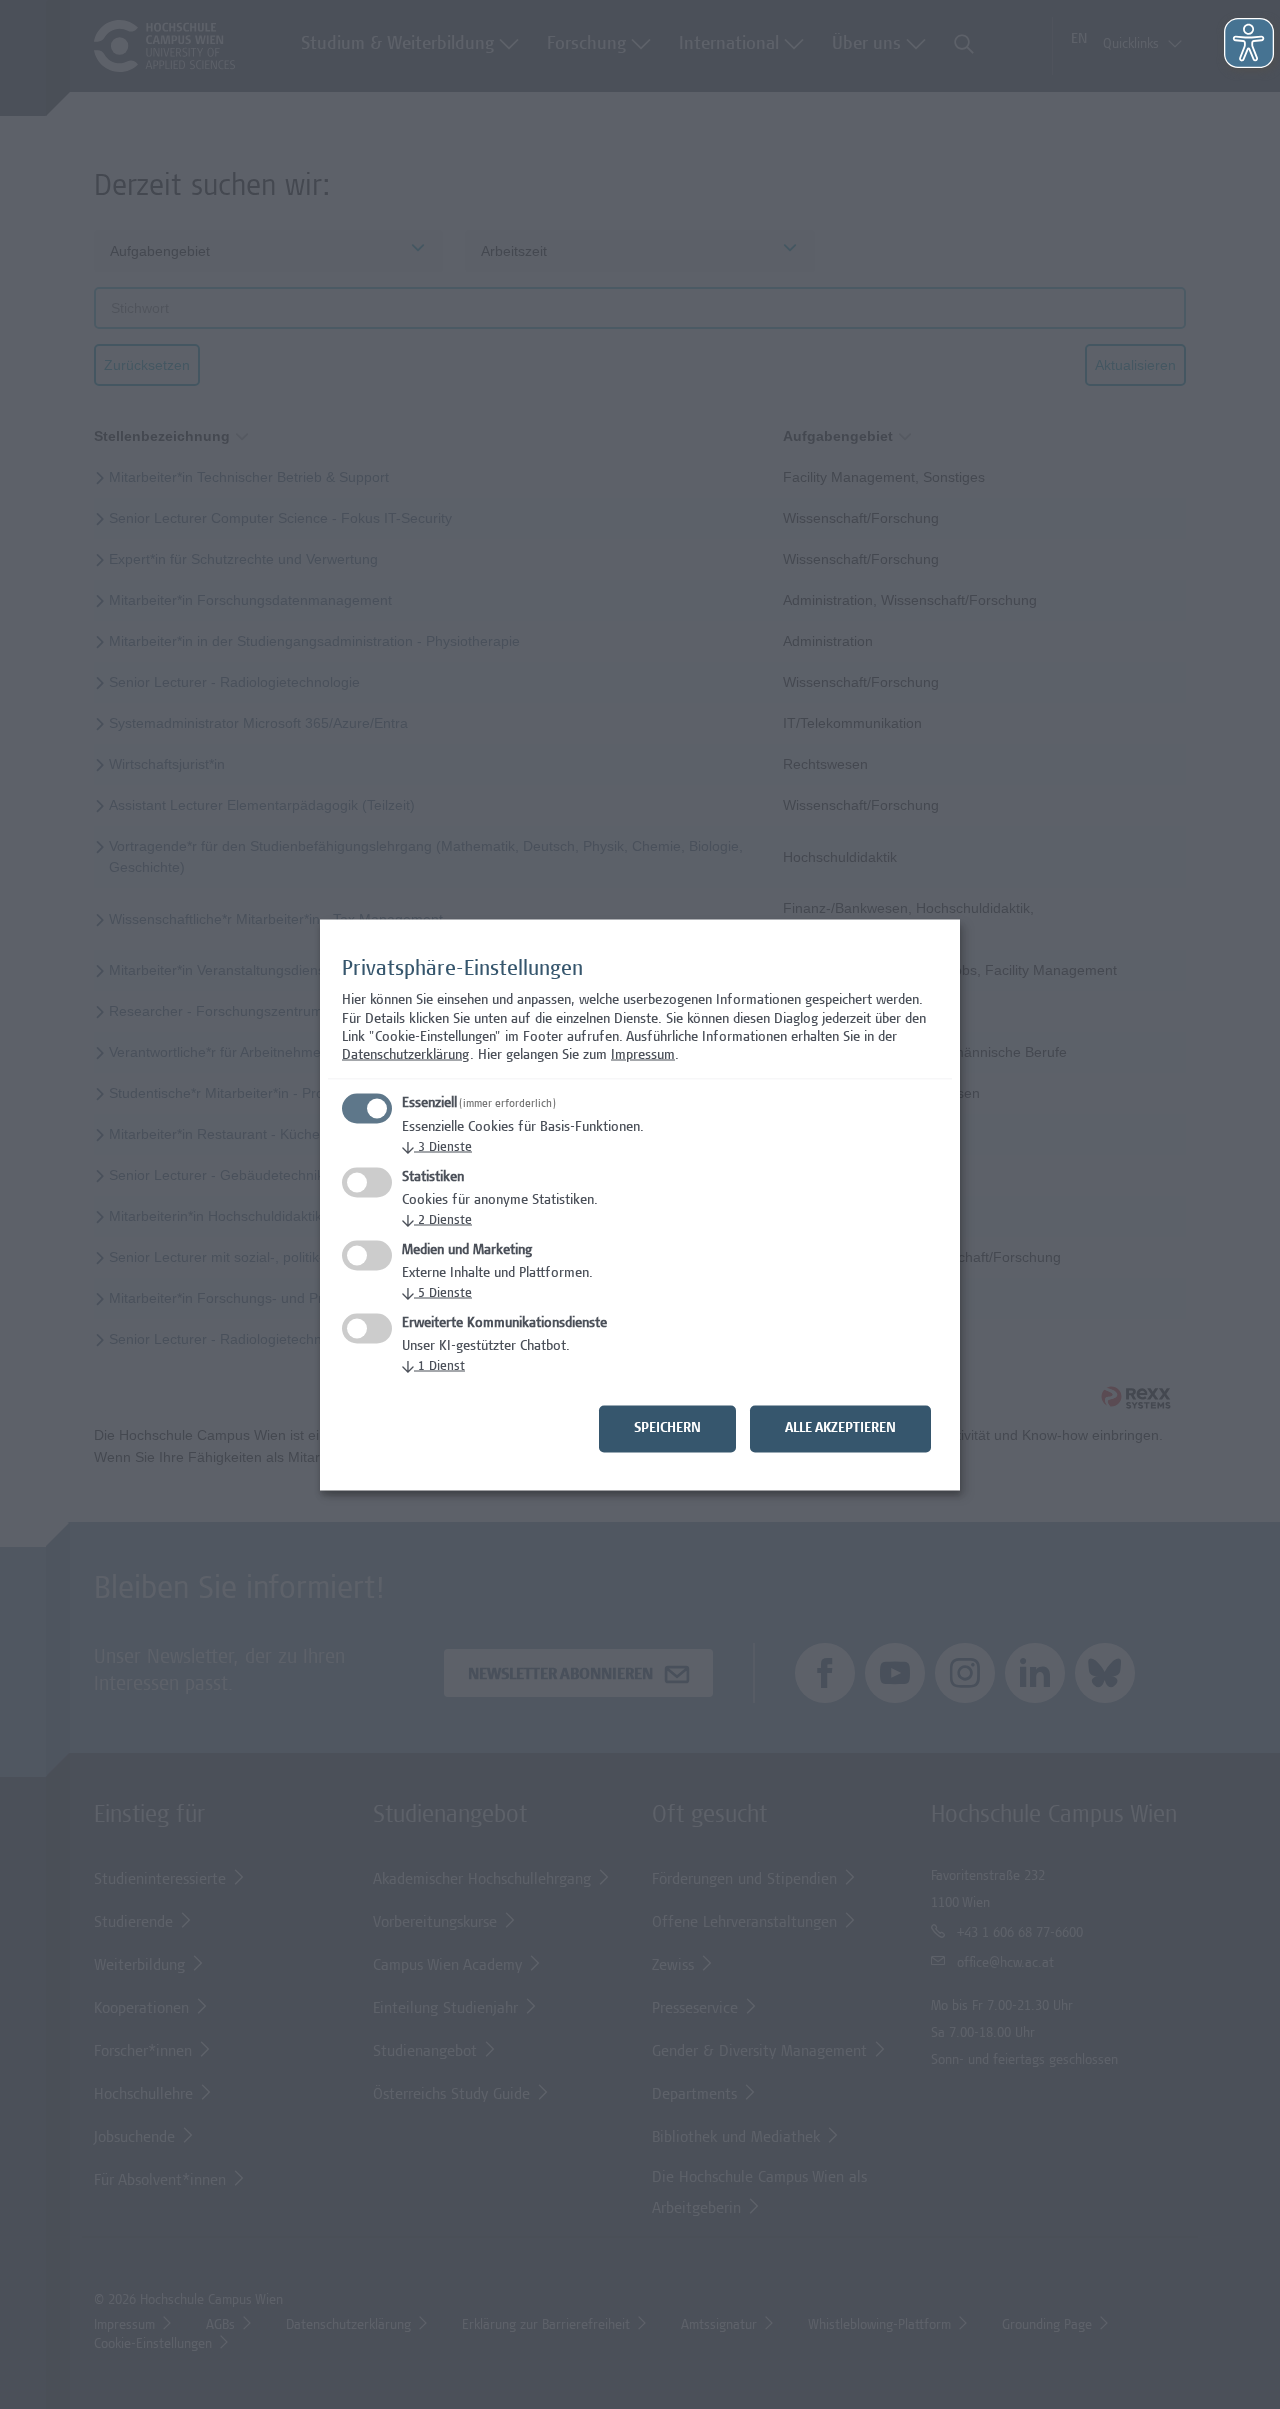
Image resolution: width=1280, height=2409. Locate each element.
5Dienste (437, 1293)
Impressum (643, 1056)
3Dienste (437, 1147)
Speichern (667, 1428)
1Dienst (433, 1366)
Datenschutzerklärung (406, 1056)
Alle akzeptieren (840, 1428)
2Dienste (437, 1220)
